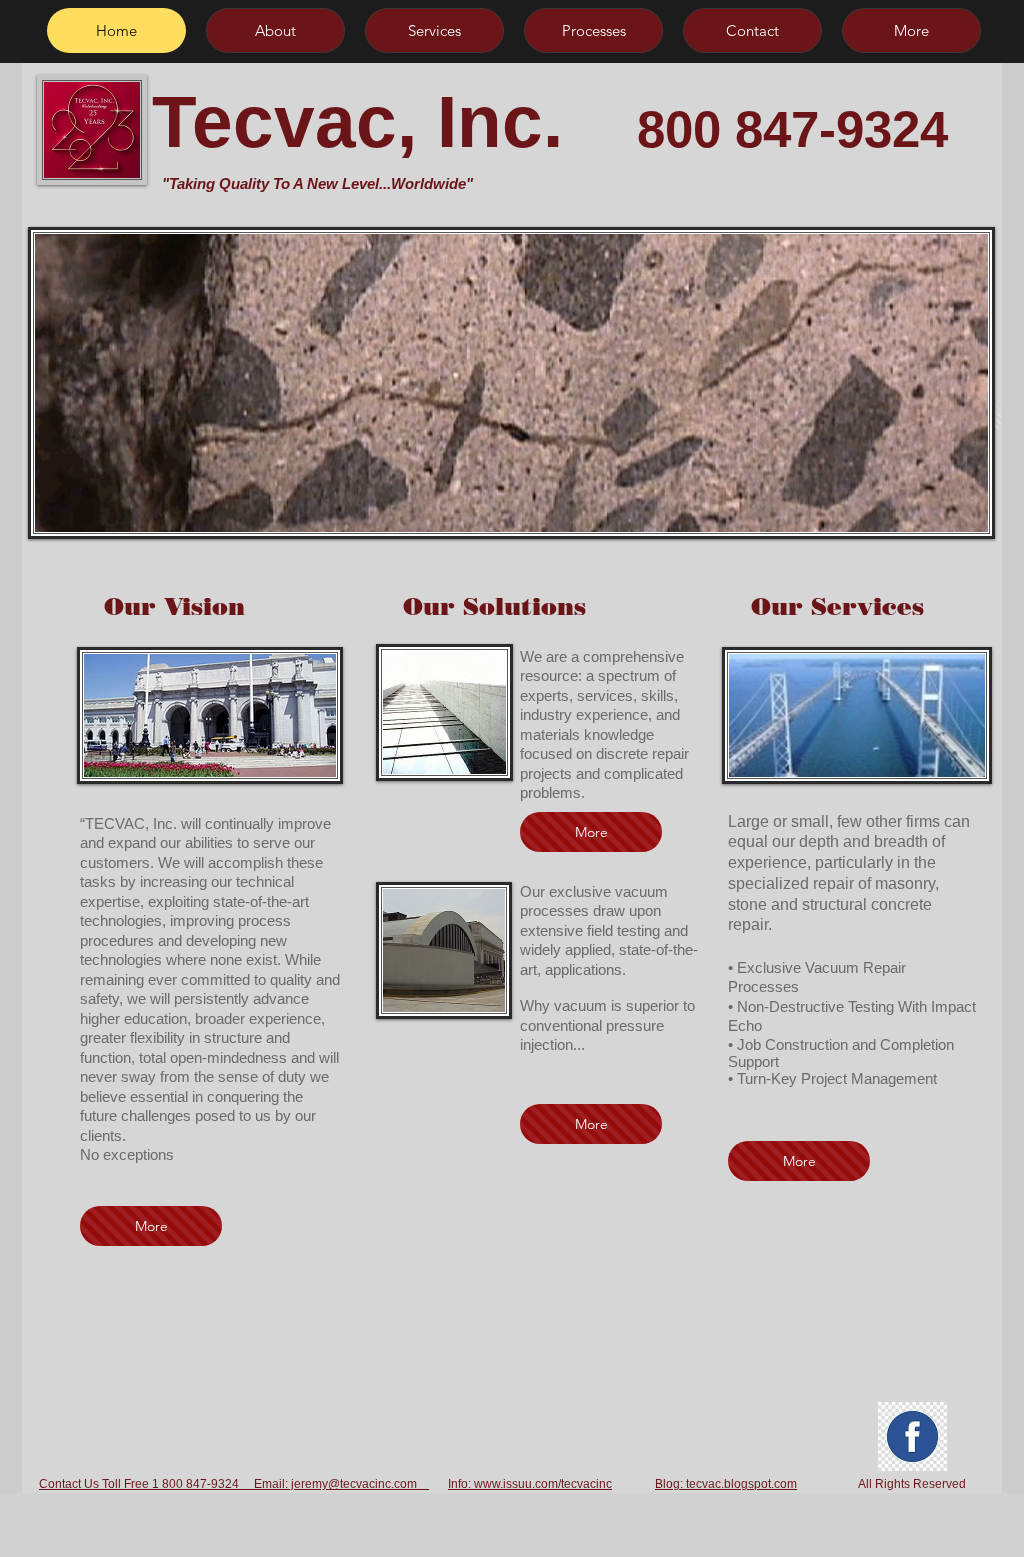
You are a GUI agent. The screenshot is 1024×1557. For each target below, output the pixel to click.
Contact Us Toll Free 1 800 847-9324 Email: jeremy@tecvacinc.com (234, 1484)
